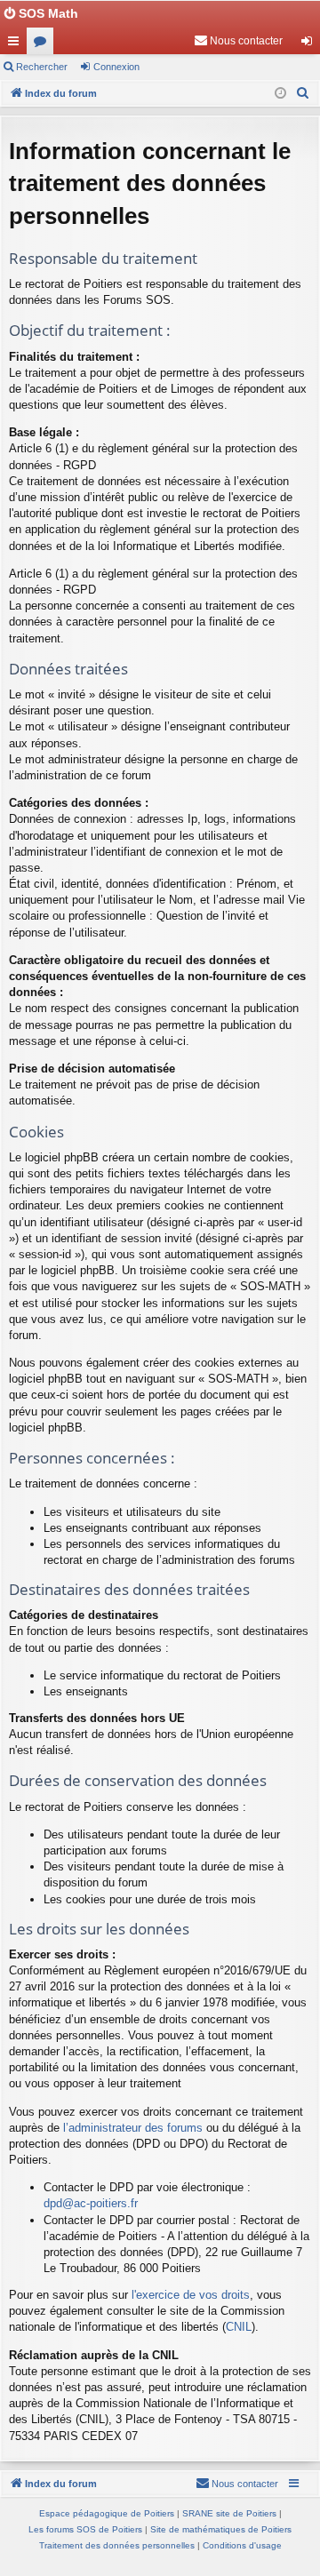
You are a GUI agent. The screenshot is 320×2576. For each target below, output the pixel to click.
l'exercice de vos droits (191, 2295)
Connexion (116, 67)
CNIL (239, 2327)
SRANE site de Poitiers (229, 2513)
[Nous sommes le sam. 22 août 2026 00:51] (280, 94)
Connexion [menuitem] (310, 44)
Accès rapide (17, 44)
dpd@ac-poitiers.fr (91, 2203)
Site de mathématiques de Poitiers (221, 2529)
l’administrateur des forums (133, 2128)
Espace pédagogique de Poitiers (107, 2513)
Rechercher (42, 67)
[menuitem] (238, 41)
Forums (44, 44)
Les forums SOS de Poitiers (85, 2529)
